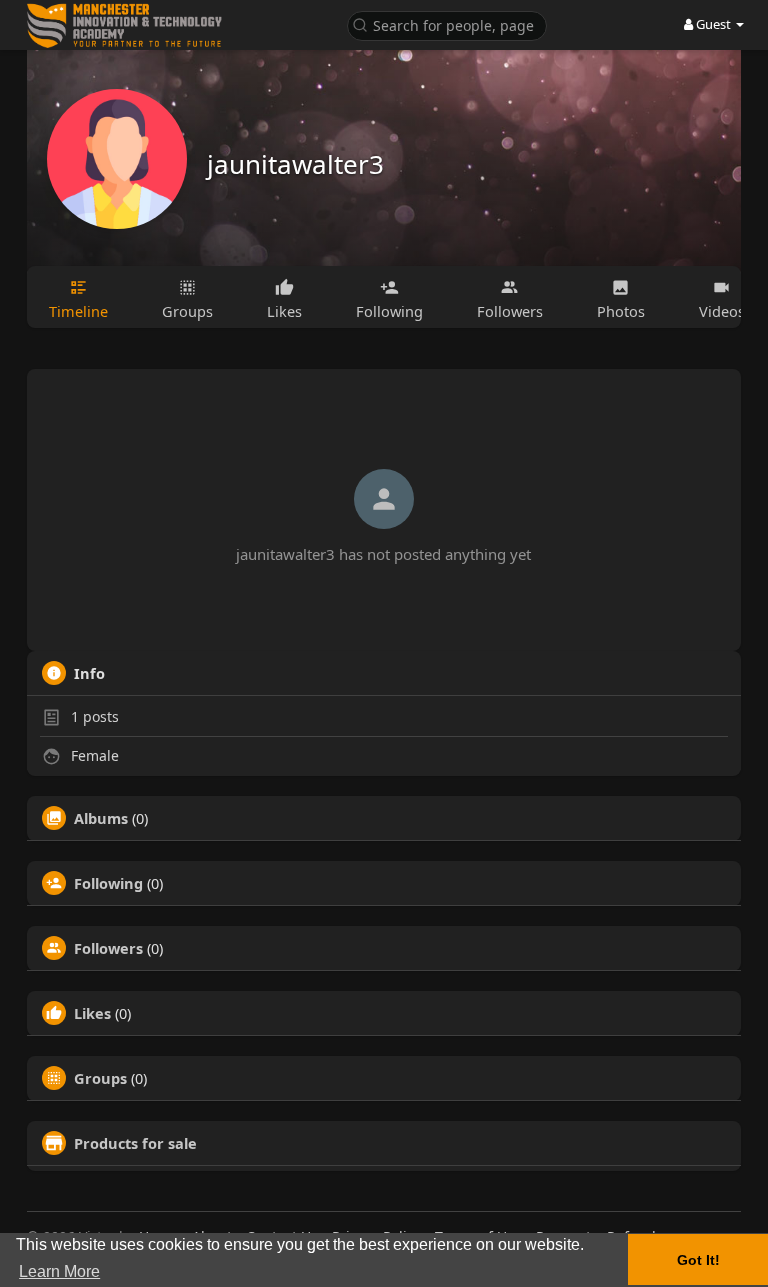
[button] (447, 24)
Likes (92, 1013)
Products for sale (135, 1143)
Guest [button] (713, 24)
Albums (101, 818)
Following (108, 883)
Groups (100, 1078)
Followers (108, 948)
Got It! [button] (698, 1260)
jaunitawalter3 (295, 164)
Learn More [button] (59, 1271)
